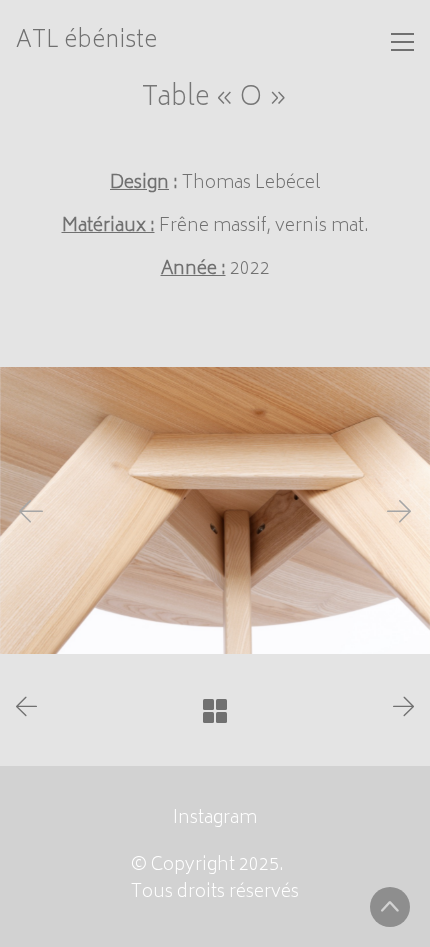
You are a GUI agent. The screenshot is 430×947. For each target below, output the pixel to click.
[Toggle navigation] (402, 42)
